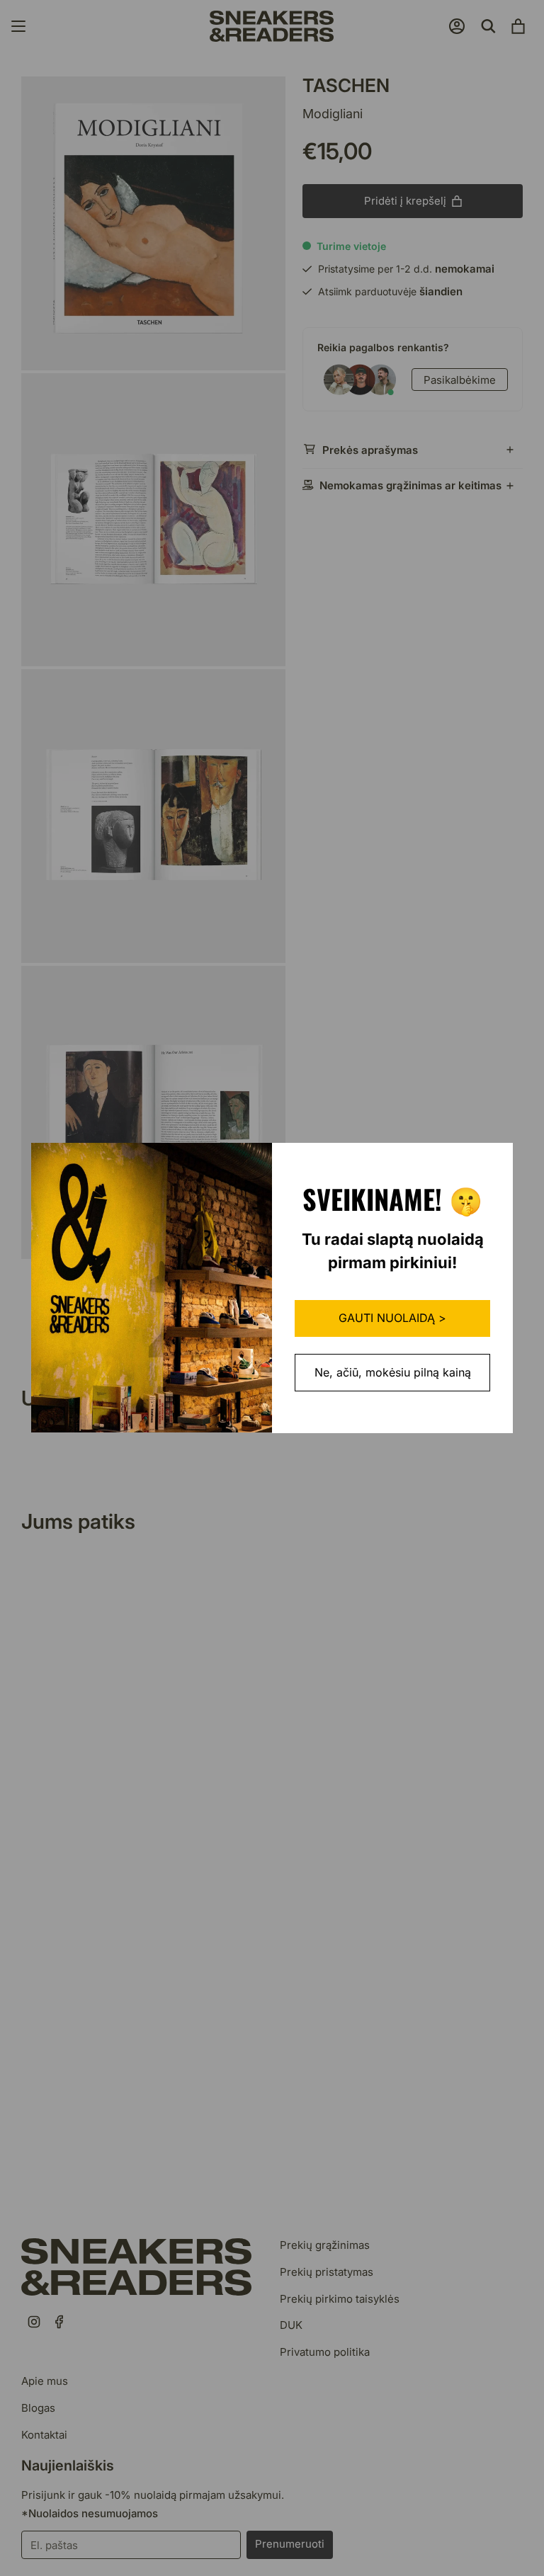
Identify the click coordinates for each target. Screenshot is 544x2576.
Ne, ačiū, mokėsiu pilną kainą (393, 1372)
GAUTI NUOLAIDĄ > (392, 1318)
